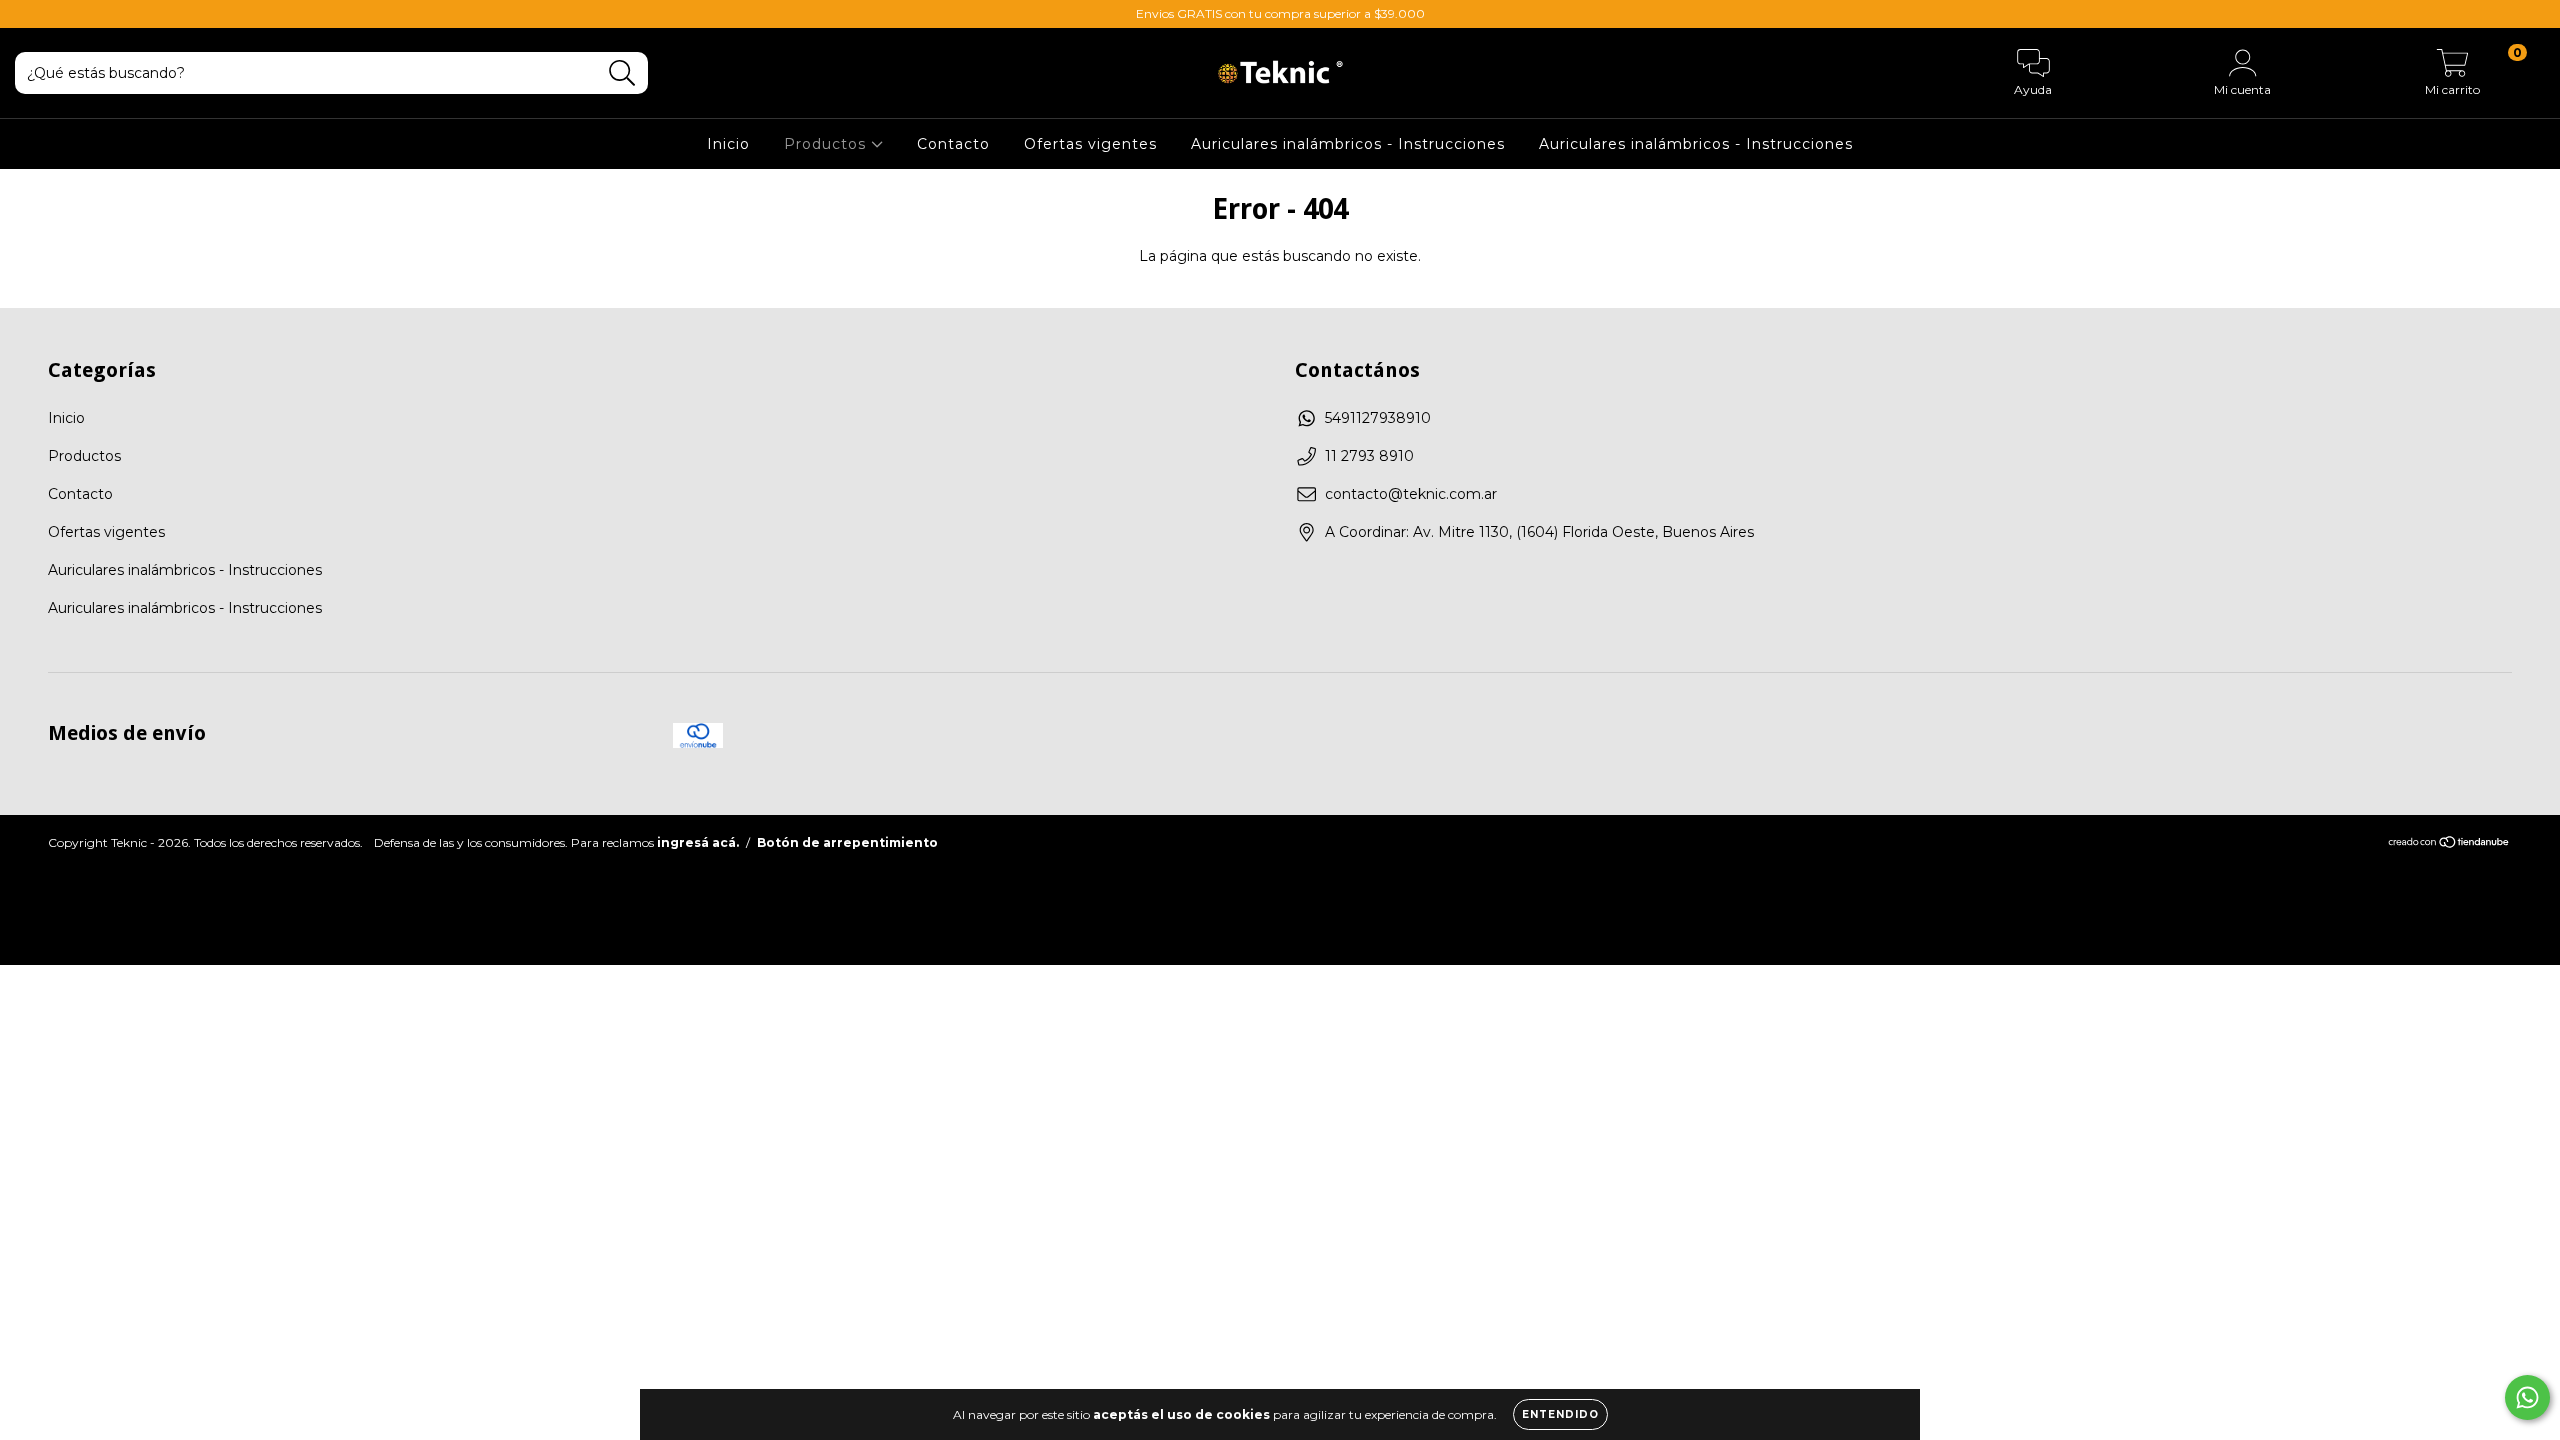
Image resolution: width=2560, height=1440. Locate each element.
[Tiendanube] (2449, 844)
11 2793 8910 (1369, 456)
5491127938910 (1378, 418)
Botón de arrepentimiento (847, 842)
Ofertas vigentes (1090, 144)
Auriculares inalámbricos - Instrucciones (1348, 144)
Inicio (728, 144)
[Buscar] (622, 73)
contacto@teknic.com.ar (1411, 494)
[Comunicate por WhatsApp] (2527, 1397)
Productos (827, 144)
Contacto (953, 144)
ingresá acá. (698, 842)
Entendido (1560, 1414)
